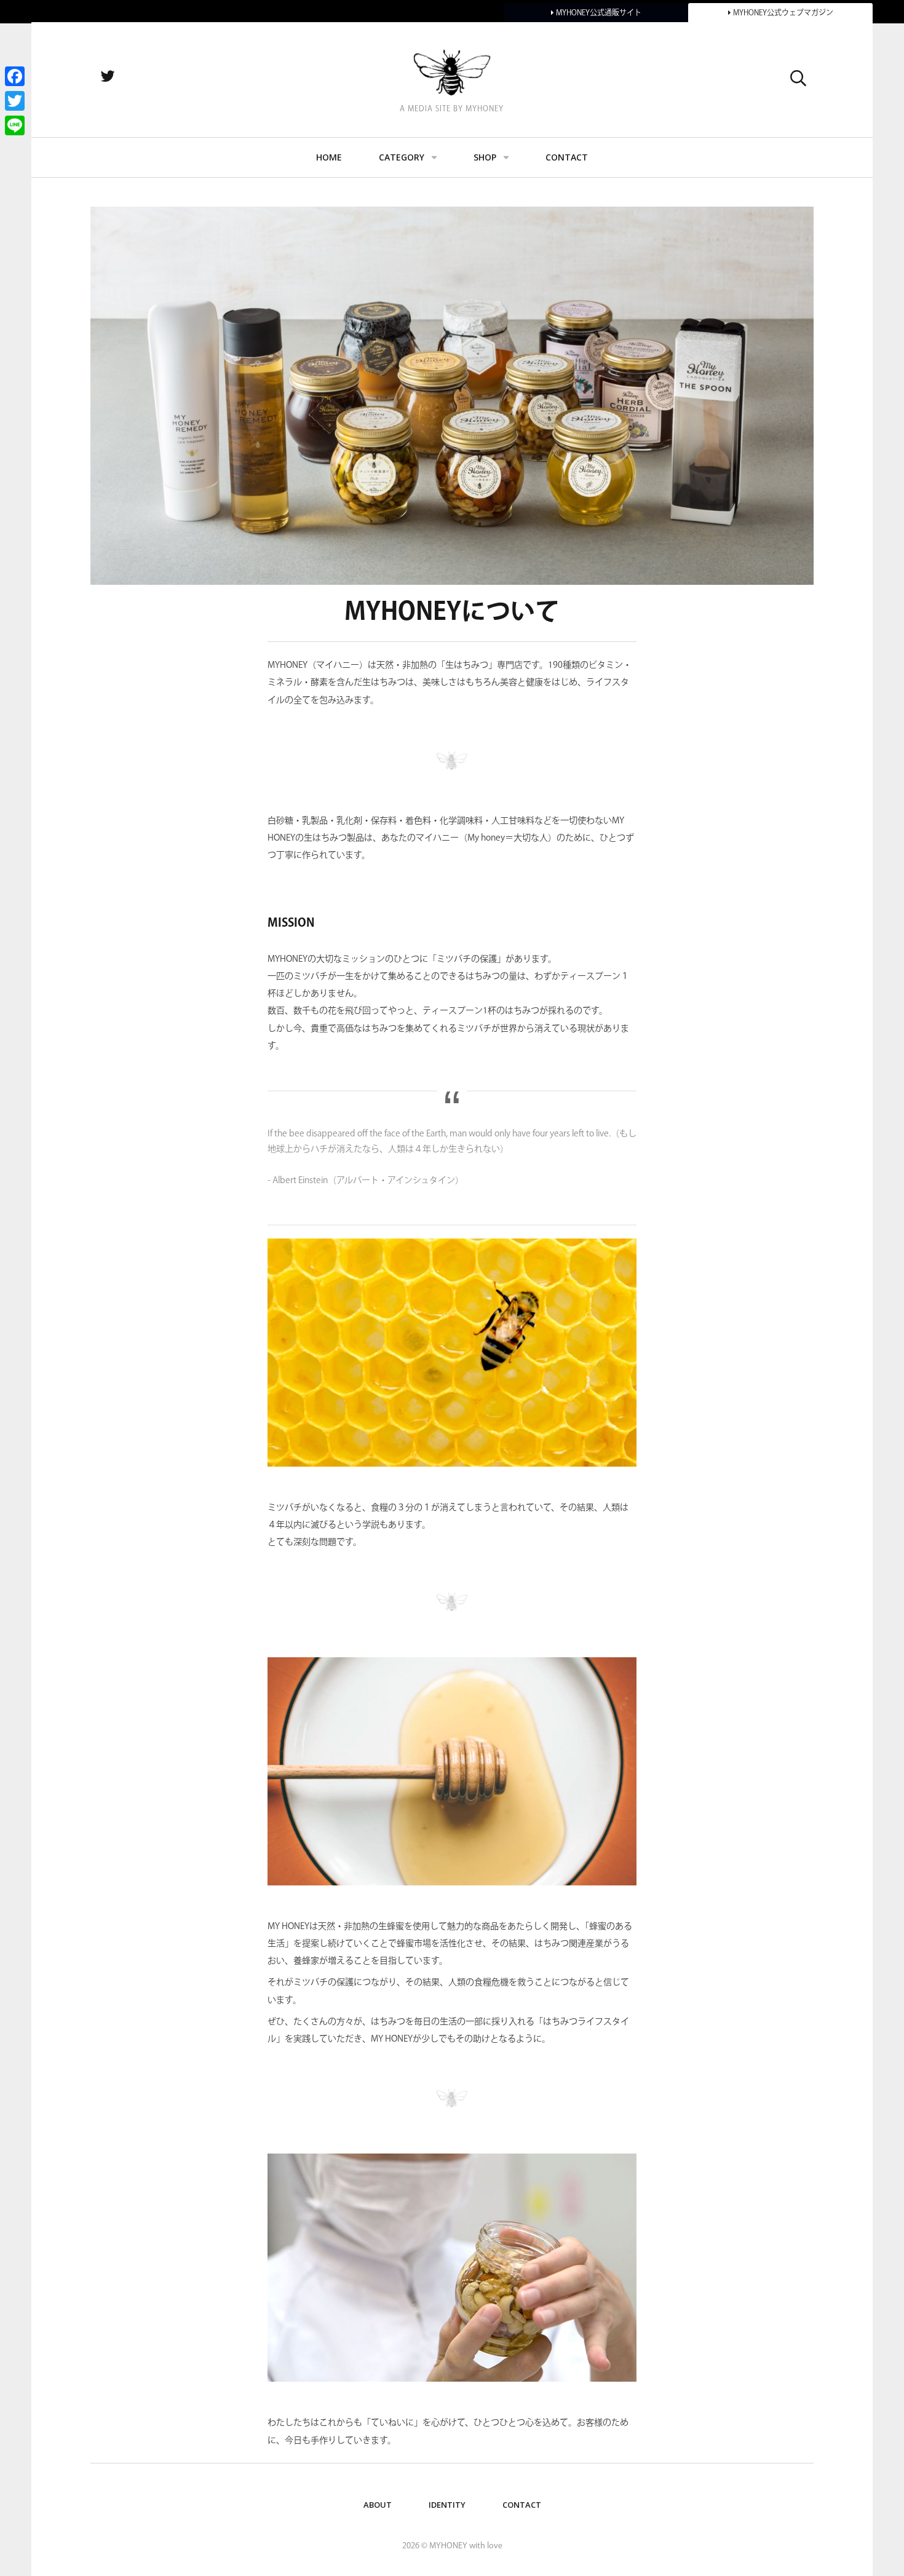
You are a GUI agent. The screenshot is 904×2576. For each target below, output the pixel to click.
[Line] (15, 125)
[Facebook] (15, 76)
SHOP (485, 157)
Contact (567, 157)
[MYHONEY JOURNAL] (452, 72)
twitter (121, 77)
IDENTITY (447, 2505)
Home (329, 157)
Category (402, 157)
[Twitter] (15, 101)
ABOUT (378, 2505)
